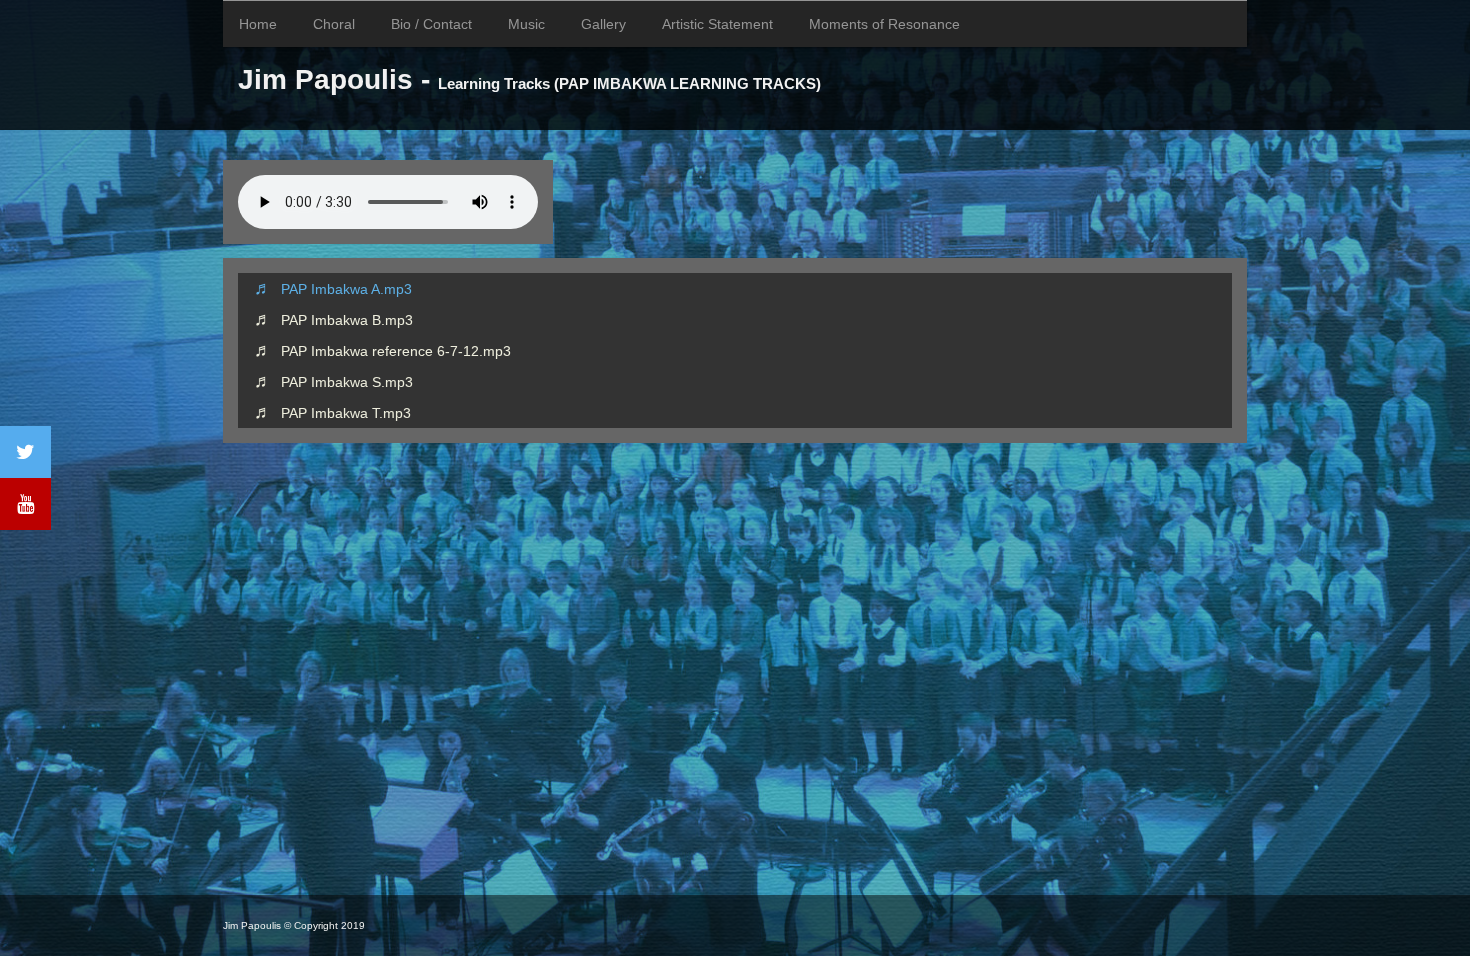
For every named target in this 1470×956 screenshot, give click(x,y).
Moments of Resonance (884, 24)
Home (258, 24)
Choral (334, 24)
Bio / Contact (431, 24)
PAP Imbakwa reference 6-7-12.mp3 (396, 351)
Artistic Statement (717, 24)
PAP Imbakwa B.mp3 (347, 320)
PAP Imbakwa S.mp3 (347, 382)
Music (526, 24)
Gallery (603, 24)
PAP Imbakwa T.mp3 (346, 413)
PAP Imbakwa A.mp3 (346, 289)
